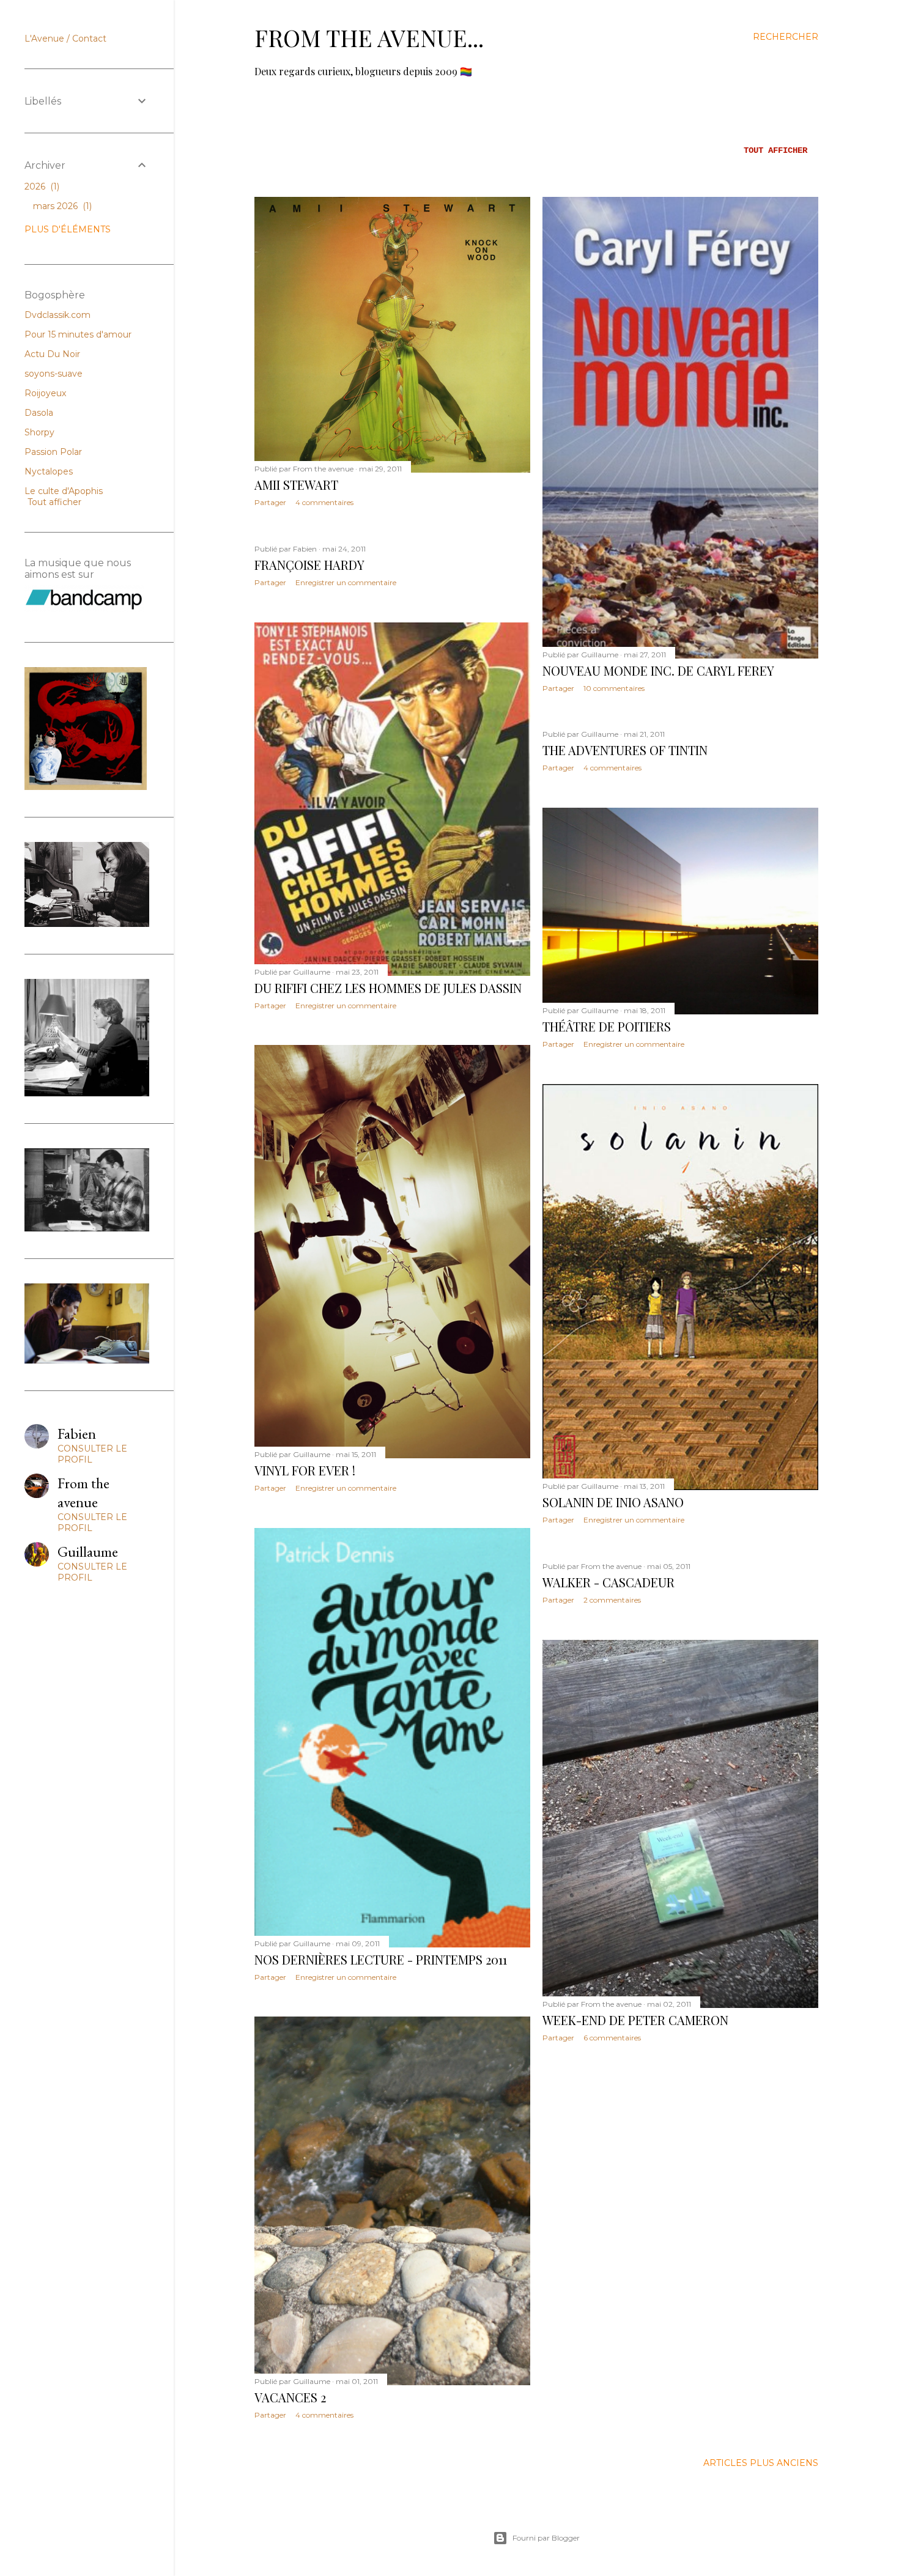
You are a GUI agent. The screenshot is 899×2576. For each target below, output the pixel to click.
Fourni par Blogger (546, 2538)
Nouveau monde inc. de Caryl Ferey (658, 670)
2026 (41, 186)
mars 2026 (61, 206)
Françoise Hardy (309, 565)
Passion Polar (53, 452)
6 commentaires (612, 2038)
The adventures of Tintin (625, 750)
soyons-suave (54, 374)
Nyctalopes (49, 471)
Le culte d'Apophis (64, 491)
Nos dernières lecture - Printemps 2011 (381, 1959)
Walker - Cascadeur (609, 1582)
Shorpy (39, 432)
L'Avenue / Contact (65, 39)
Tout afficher (775, 150)
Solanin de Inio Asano (613, 1502)
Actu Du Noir (52, 354)
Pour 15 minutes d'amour (78, 334)
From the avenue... (369, 38)
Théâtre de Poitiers (607, 1026)
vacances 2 (290, 2397)
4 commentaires (324, 502)
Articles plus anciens (761, 2463)
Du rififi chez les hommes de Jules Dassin (388, 988)
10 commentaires (614, 688)
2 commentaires (612, 1600)
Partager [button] (270, 502)
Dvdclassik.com (57, 315)
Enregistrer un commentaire (346, 582)
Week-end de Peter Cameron (635, 2020)
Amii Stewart (296, 485)
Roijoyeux (45, 393)
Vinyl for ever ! (305, 1470)
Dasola (39, 413)
